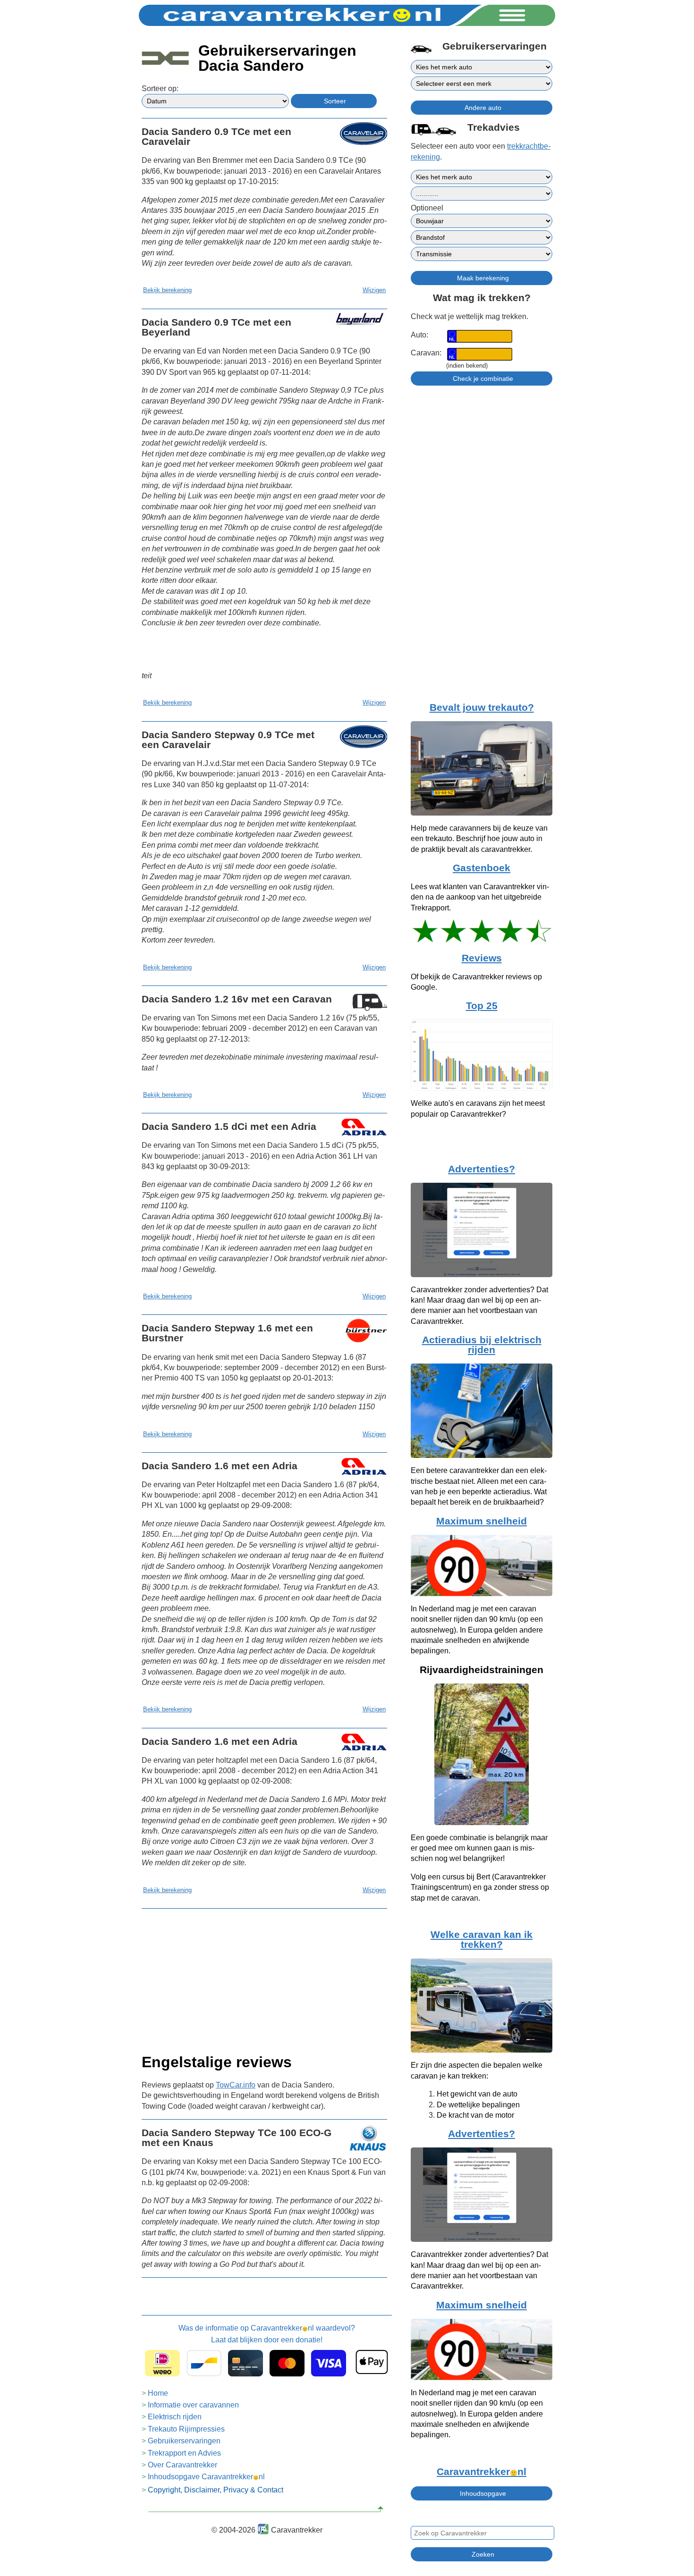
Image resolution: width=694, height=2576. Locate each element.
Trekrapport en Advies (184, 2453)
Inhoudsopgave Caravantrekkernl (206, 2477)
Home (158, 2393)
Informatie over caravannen (193, 2405)
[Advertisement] (264, 1978)
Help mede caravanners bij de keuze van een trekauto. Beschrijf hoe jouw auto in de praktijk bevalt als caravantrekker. (479, 839)
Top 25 (482, 1006)
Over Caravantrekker (182, 2465)
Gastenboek (482, 868)
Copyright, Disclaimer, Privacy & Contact (216, 2490)
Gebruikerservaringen (184, 2441)
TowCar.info (236, 2085)
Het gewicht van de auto (477, 2094)
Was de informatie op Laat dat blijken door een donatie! (267, 2334)
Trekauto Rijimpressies (186, 2429)
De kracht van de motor (475, 2115)
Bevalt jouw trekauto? (482, 707)
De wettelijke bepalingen (478, 2105)
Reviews (482, 958)
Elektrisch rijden (175, 2417)
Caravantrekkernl (482, 2472)
